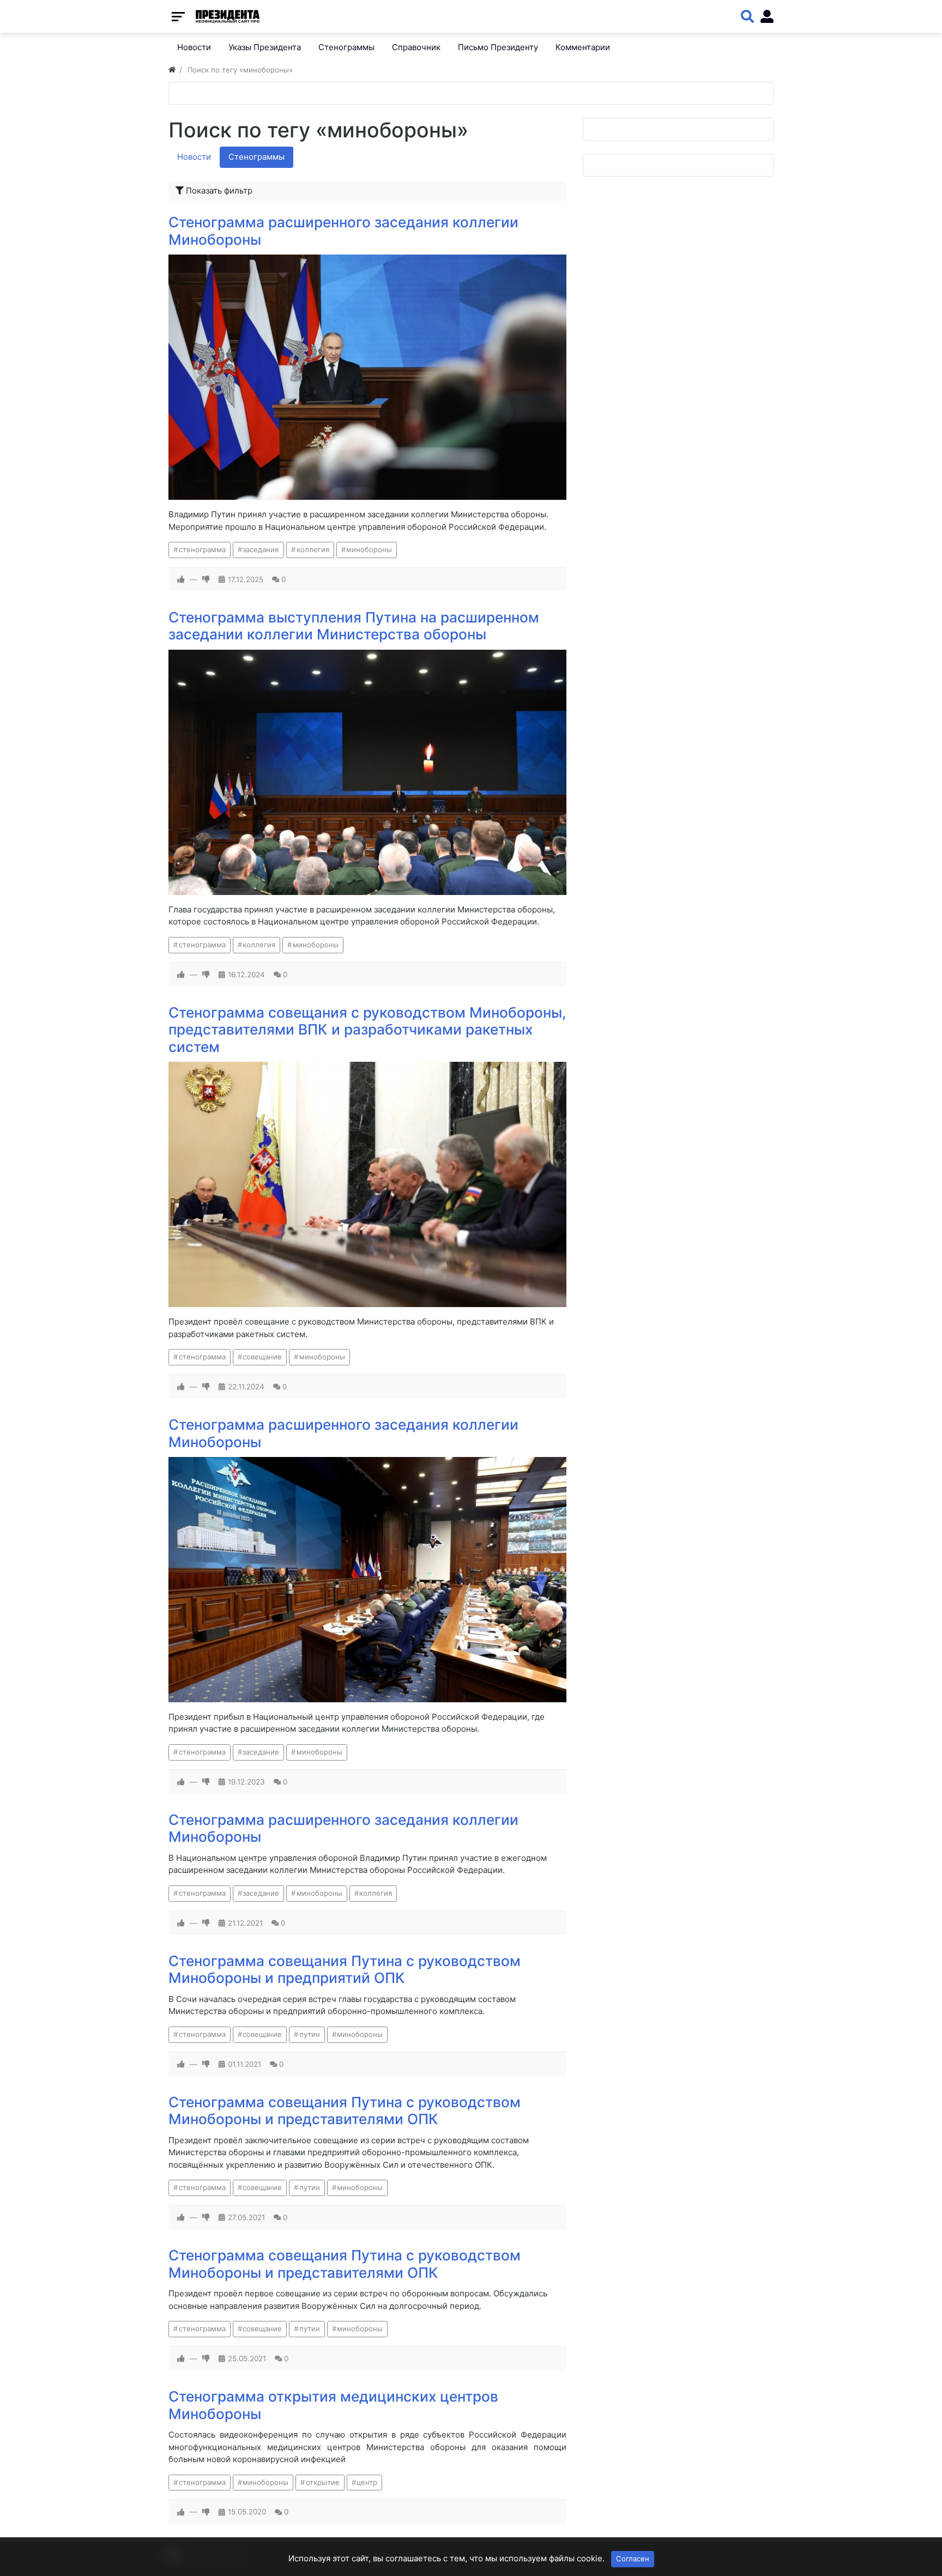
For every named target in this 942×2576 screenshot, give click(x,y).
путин (310, 2034)
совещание (262, 1357)
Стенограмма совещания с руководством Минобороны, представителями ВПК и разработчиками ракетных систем (367, 1030)
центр (367, 2482)
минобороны (369, 549)
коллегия (313, 549)
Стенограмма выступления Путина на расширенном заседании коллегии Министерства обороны (354, 626)
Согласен (633, 2559)
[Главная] (172, 70)
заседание (261, 549)
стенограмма (202, 549)
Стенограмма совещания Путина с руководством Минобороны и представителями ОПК (345, 2111)
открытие (323, 2482)
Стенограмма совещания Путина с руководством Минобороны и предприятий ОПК (345, 1970)
